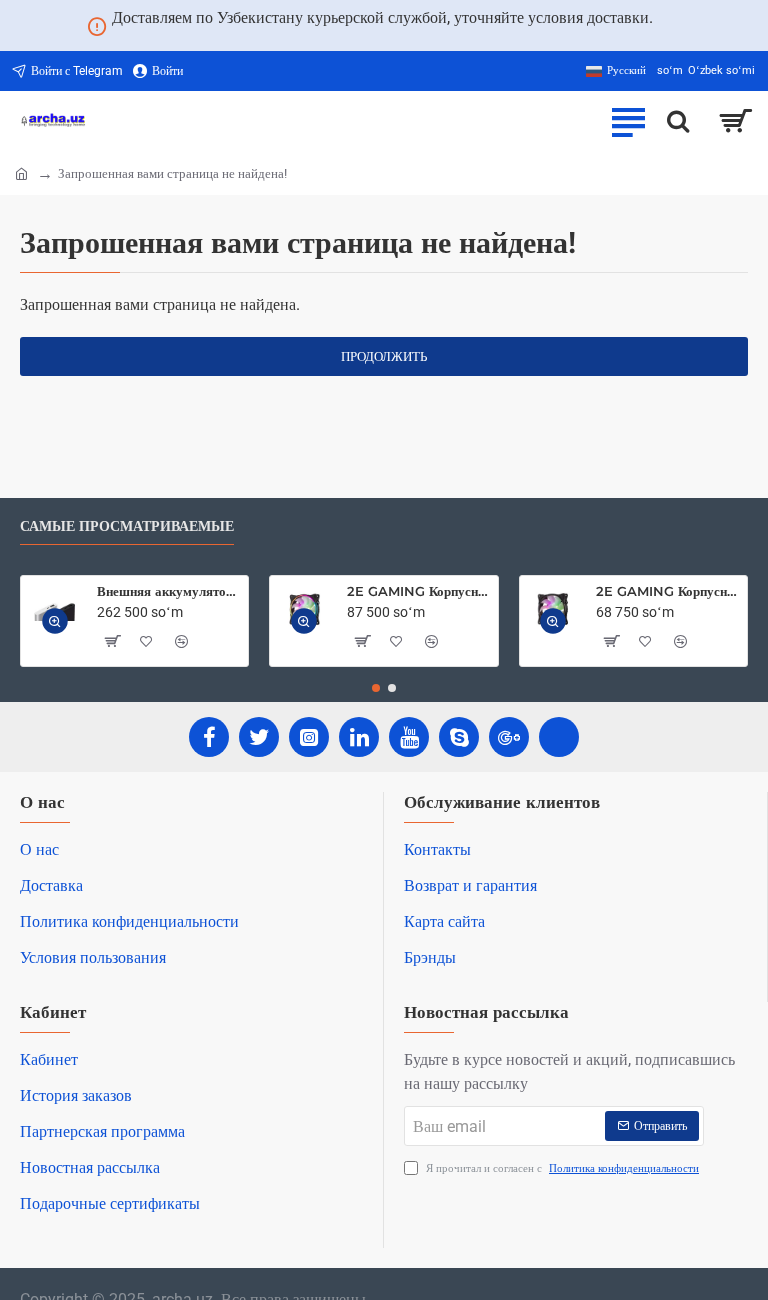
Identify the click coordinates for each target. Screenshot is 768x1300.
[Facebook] (209, 737)
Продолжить (384, 356)
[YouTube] (409, 737)
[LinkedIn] (359, 737)
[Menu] (628, 121)
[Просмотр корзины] (735, 121)
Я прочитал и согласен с (561, 1168)
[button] (55, 621)
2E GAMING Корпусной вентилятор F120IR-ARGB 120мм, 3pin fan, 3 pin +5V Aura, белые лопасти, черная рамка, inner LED (668, 591)
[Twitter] (259, 737)
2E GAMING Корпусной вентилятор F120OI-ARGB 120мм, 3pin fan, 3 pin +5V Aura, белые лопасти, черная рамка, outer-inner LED (419, 591)
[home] (21, 172)
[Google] (509, 737)
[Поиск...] (678, 121)
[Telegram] (559, 737)
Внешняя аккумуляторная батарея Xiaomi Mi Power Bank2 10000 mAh (169, 591)
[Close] (677, 26)
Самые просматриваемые (127, 526)
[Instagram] (309, 737)
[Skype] (459, 737)
